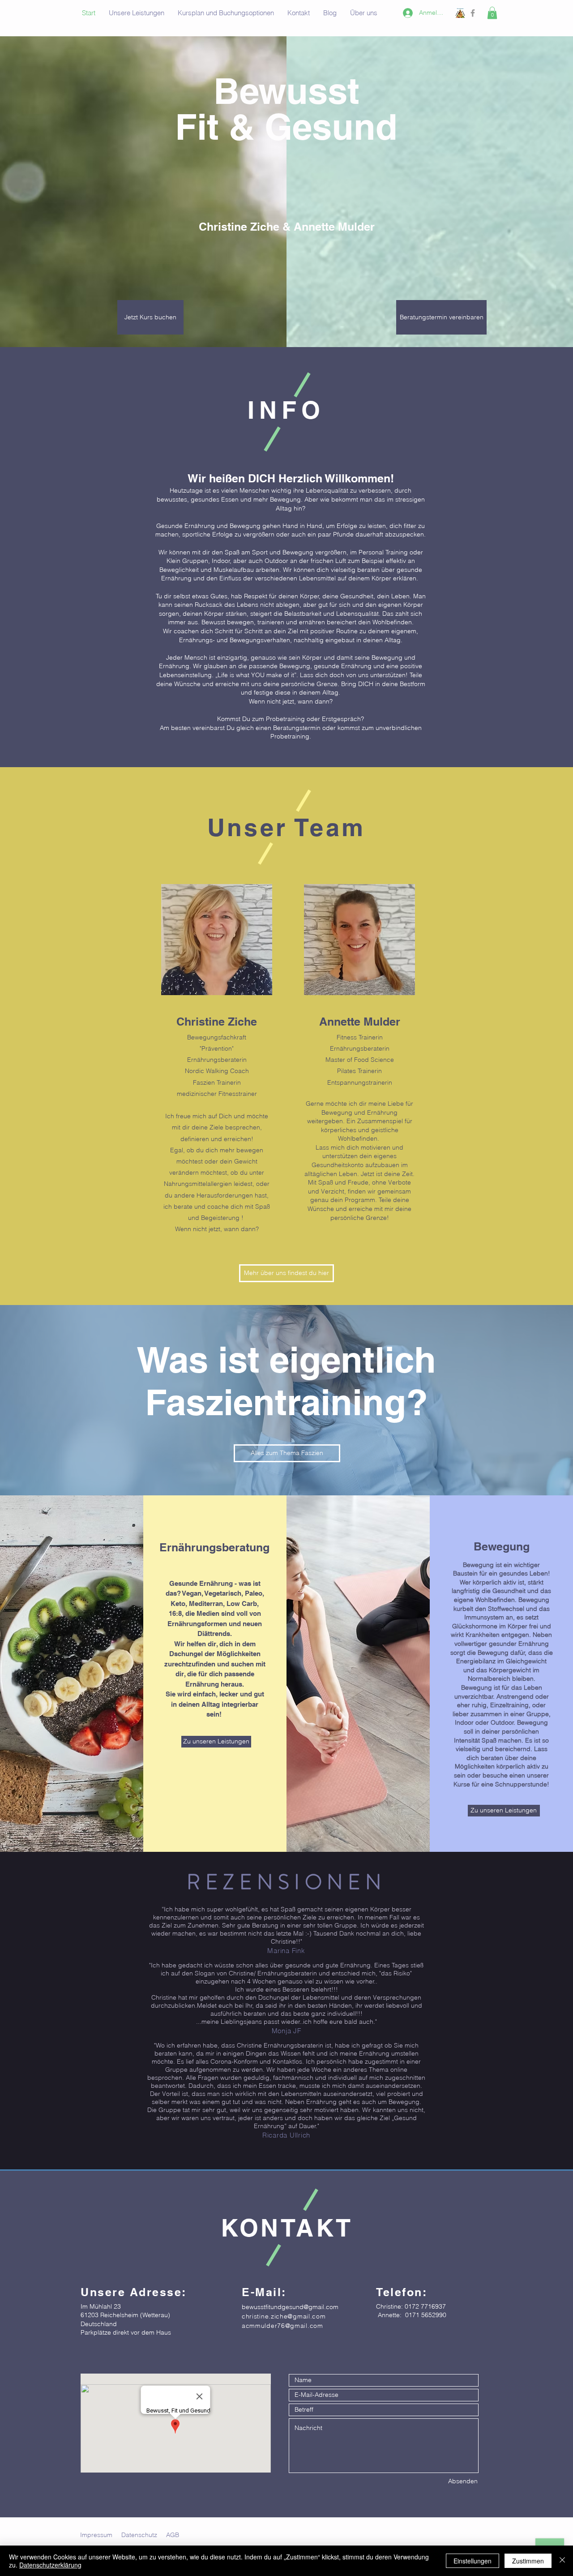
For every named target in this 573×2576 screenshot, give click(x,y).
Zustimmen (528, 2561)
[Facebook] (473, 13)
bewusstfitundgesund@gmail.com (290, 2307)
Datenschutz (139, 2535)
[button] (492, 13)
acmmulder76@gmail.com (282, 2326)
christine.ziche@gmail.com (284, 2316)
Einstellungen (473, 2561)
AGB (173, 2535)
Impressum (96, 2535)
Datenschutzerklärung (50, 2565)
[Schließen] (562, 2561)
